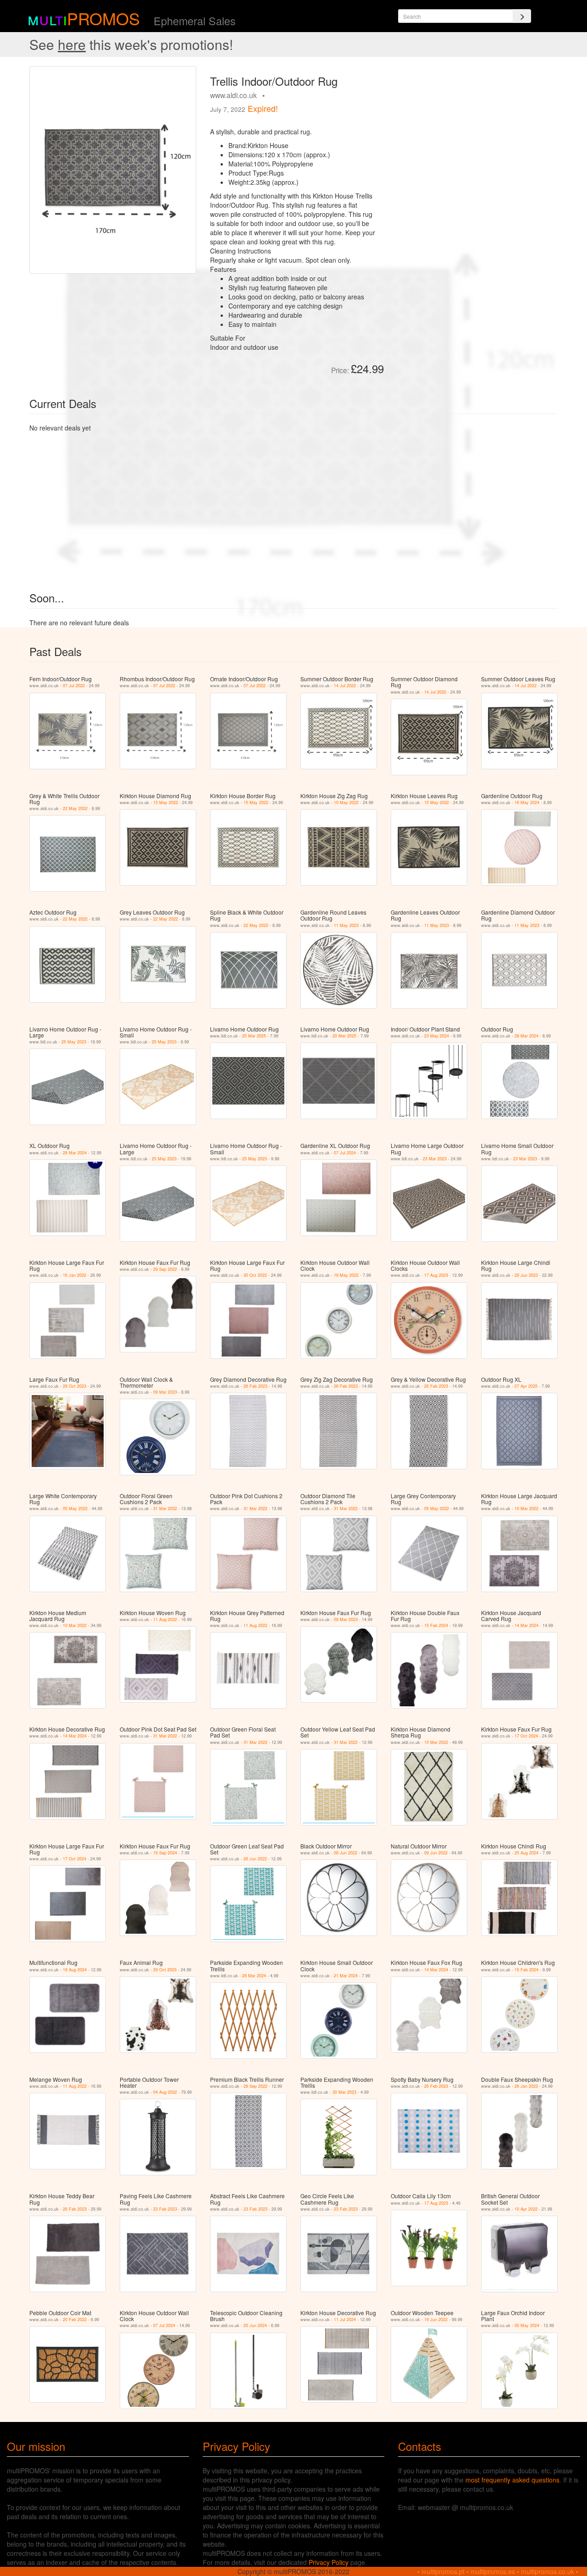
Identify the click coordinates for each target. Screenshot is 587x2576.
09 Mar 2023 (165, 1392)
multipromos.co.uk (548, 2571)
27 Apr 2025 (526, 1386)
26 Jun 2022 (255, 1859)
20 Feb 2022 (75, 2320)
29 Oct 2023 (75, 1386)
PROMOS (103, 18)
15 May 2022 (166, 803)
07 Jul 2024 (345, 1153)
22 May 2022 (75, 808)
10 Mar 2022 (526, 1509)
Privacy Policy (329, 2562)
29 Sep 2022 (165, 1269)
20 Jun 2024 (255, 2325)
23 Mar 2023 (435, 1159)
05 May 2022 (75, 1509)
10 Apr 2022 (526, 2209)
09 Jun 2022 (346, 1853)
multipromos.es (493, 2571)
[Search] (522, 16)
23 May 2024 (437, 1036)
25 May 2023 (74, 1042)
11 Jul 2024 (345, 2320)
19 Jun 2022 (436, 2320)
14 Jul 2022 (345, 686)
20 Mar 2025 (254, 1036)
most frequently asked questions (512, 2480)
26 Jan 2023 (526, 2086)
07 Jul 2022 (74, 686)
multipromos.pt (443, 2571)
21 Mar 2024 (346, 1976)
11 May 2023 (346, 925)
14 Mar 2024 (526, 1625)
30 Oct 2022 (255, 1275)
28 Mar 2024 (526, 1036)
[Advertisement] (474, 130)
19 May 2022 (346, 1275)
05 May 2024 (527, 2325)
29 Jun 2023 (526, 1275)
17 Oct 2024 (526, 1736)
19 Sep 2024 (165, 1853)
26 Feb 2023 (255, 1386)
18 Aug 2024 (75, 1970)
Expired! (263, 108)
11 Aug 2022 (165, 1619)
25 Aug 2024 (526, 1853)
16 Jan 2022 (75, 1275)
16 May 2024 (527, 803)
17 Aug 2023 (436, 1275)
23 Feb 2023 (165, 2209)
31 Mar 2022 (165, 1509)
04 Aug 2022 (165, 2092)
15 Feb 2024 (436, 1625)
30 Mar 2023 (344, 2092)
